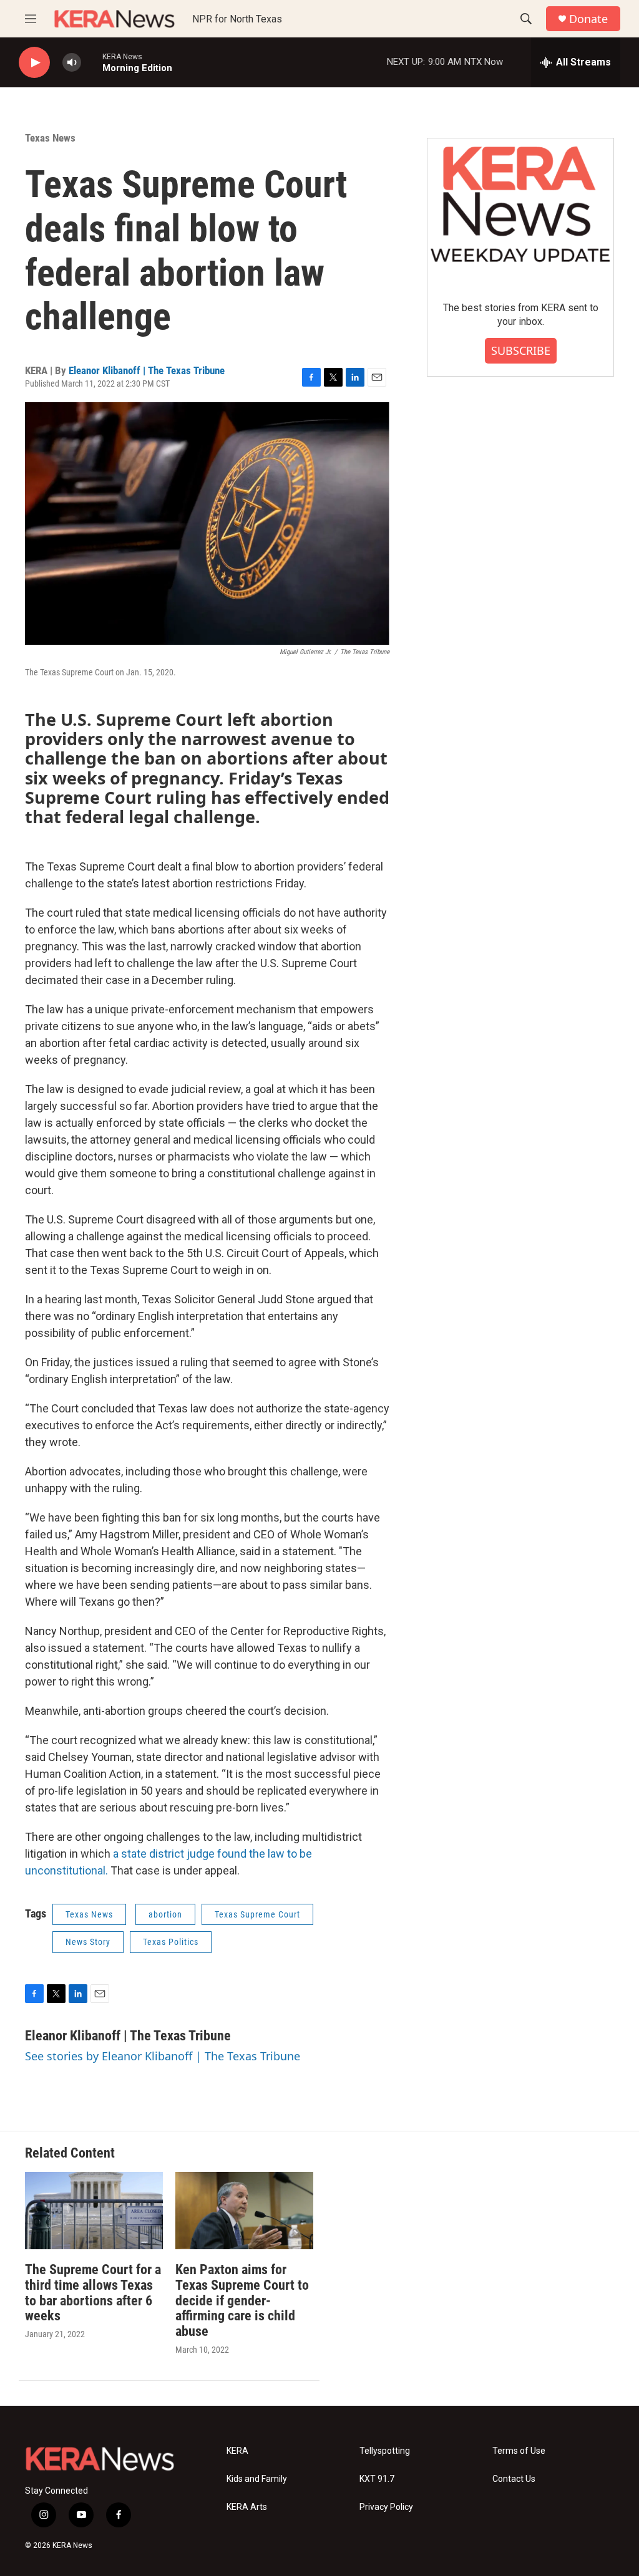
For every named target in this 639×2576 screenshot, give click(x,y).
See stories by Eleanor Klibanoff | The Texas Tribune (163, 2056)
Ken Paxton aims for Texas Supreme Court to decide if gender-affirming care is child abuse (242, 2301)
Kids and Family (257, 2479)
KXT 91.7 (377, 2479)
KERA (237, 2451)
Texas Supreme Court (257, 1914)
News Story (88, 1942)
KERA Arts (247, 2507)
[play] (34, 63)
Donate (588, 19)
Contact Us (514, 2479)
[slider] (92, 62)
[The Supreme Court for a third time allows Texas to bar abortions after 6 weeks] (94, 2210)
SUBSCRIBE (521, 350)
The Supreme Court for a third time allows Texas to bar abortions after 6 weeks (93, 2293)
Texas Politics (171, 1942)
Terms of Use (519, 2451)
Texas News (50, 138)
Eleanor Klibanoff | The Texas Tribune (147, 370)
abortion (165, 1914)
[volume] (72, 63)
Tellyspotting (385, 2451)
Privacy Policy (386, 2507)
